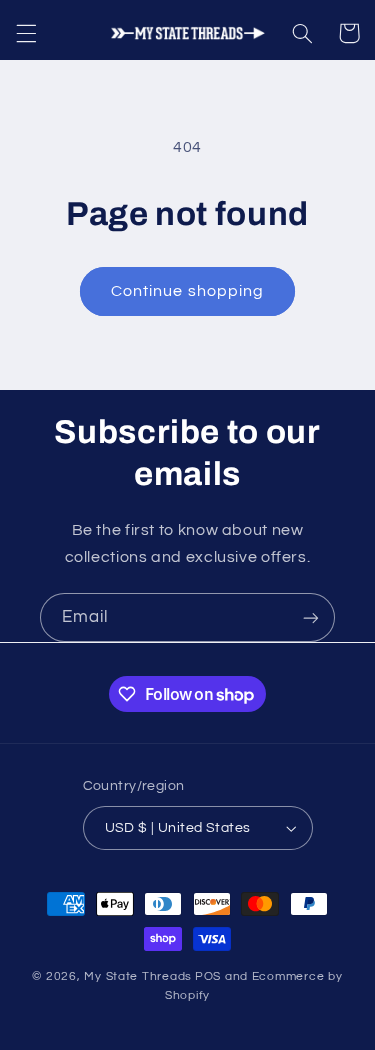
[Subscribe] (311, 617)
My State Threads (138, 976)
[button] (26, 33)
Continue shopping (187, 291)
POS (208, 976)
